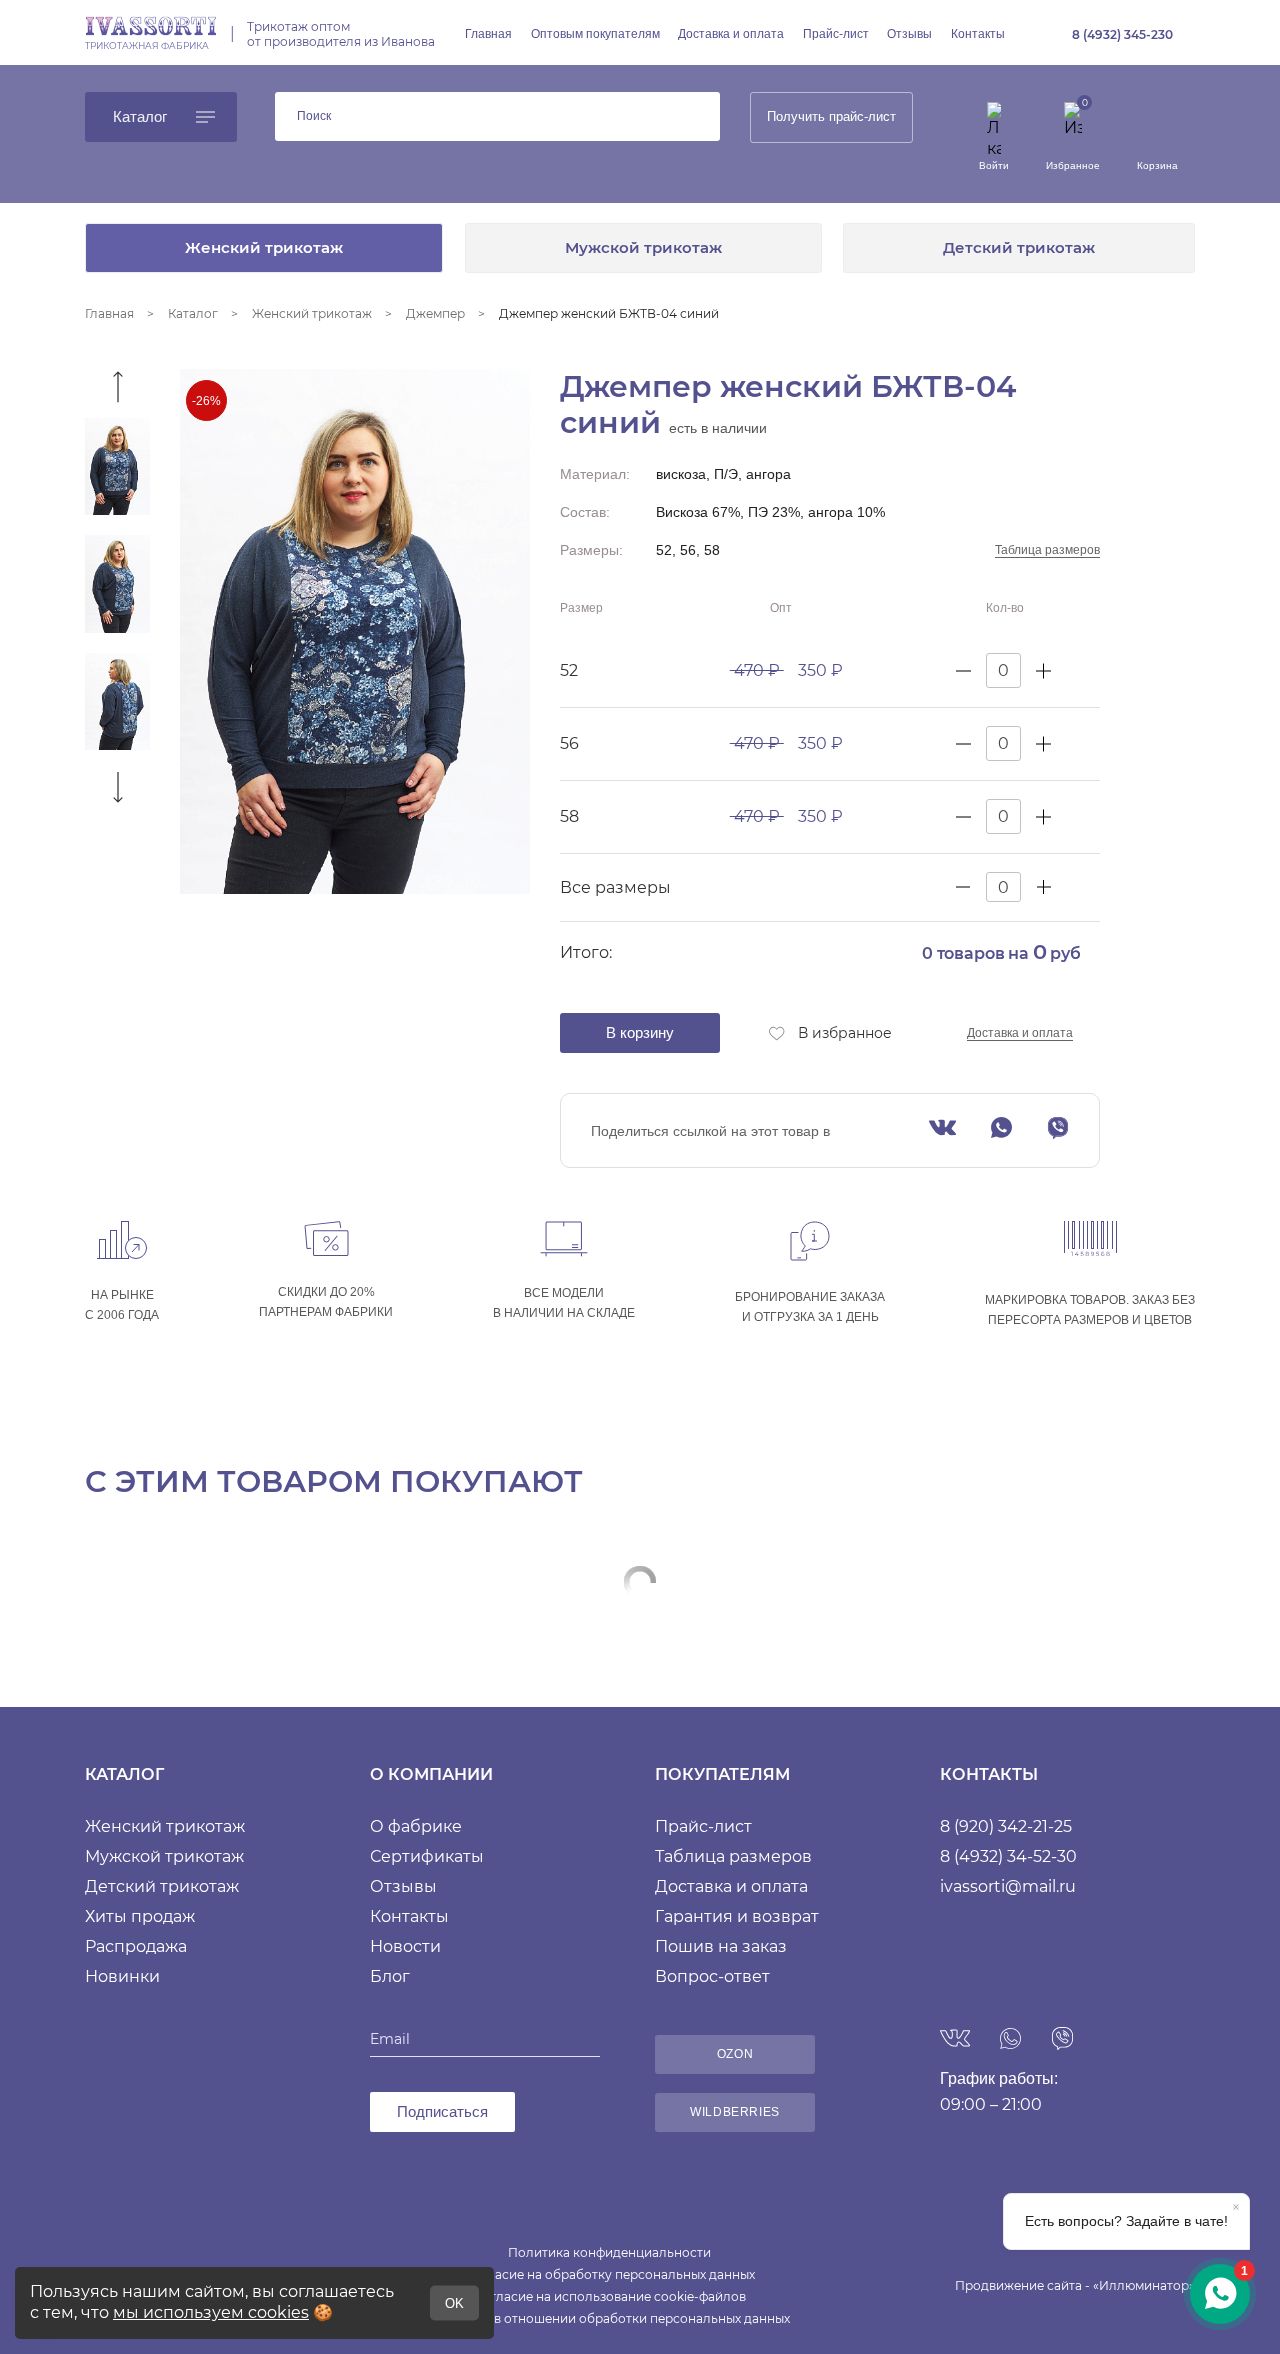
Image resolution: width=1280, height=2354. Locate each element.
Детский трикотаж (1019, 247)
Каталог (140, 116)
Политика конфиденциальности (609, 2252)
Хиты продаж (140, 1916)
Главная (488, 34)
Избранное (1073, 165)
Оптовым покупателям (595, 34)
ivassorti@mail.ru (1008, 1886)
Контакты (978, 34)
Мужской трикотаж (643, 247)
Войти (994, 165)
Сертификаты (427, 1856)
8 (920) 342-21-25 (1006, 1826)
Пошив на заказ (721, 1946)
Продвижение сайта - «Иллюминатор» (1075, 2285)
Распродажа (136, 1946)
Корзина (1157, 165)
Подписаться (442, 2111)
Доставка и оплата (731, 34)
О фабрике (416, 1826)
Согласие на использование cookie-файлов (609, 2296)
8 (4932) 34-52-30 (1008, 1856)
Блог (390, 1976)
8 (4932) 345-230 (1122, 34)
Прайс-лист (836, 34)
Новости (405, 1946)
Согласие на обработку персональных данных (609, 2274)
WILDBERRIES (735, 2112)
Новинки (122, 1976)
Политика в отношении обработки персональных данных (609, 2318)
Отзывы (909, 34)
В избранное (845, 1033)
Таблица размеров (1047, 550)
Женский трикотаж (264, 247)
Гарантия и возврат (737, 1916)
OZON (735, 2054)
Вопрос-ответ (712, 1976)
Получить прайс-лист (831, 116)
